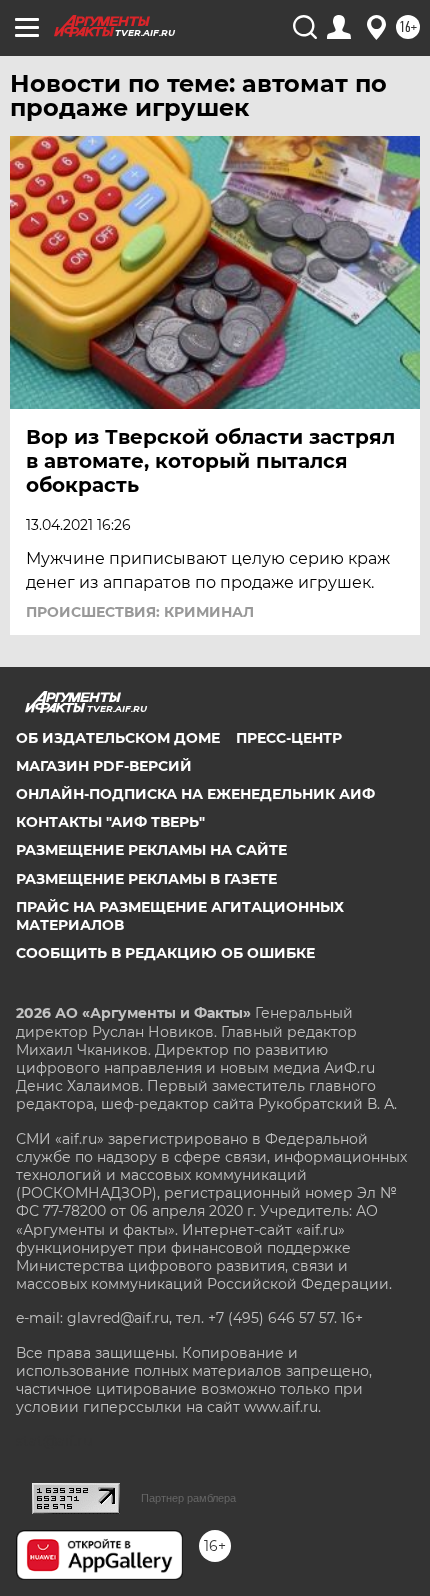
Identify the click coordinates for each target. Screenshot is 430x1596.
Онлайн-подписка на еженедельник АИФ (195, 794)
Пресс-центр (289, 738)
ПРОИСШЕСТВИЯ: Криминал (140, 612)
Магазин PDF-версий (104, 766)
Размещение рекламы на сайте (151, 850)
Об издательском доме (118, 738)
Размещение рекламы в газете (146, 879)
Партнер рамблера (188, 1498)
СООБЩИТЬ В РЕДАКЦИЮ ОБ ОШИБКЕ (165, 953)
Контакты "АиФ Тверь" (110, 822)
